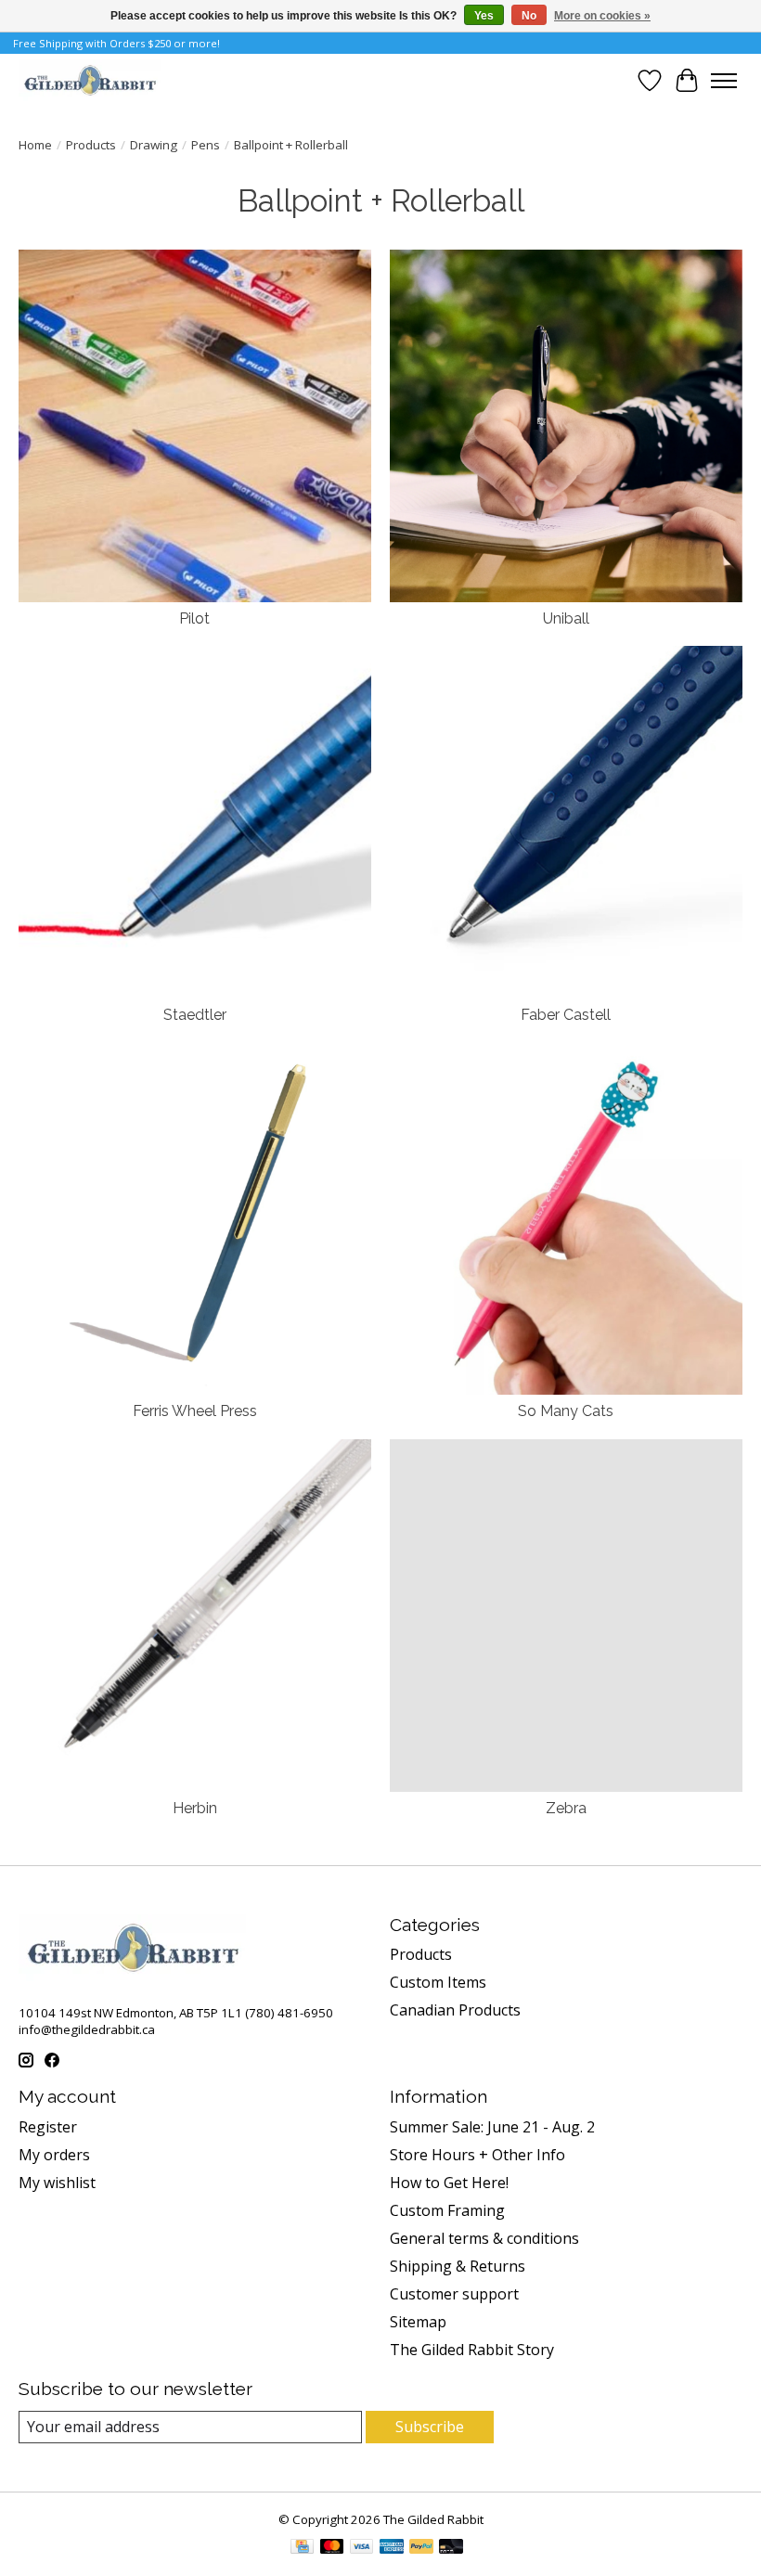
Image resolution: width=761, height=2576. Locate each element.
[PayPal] (421, 2548)
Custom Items (438, 1982)
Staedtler (195, 1015)
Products (91, 145)
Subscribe (430, 2427)
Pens (206, 145)
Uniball (566, 618)
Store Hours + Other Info (477, 2155)
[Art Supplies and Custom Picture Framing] (90, 80)
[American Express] (392, 2548)
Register (48, 2127)
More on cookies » (602, 16)
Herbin (195, 1808)
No (529, 16)
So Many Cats (566, 1411)
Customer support (454, 2294)
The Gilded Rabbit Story (472, 2350)
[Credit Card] (302, 2548)
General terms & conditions (484, 2238)
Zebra (566, 1808)
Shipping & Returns (458, 2266)
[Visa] (362, 2548)
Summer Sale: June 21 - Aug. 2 (492, 2127)
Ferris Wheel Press (195, 1411)
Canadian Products (455, 2010)
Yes (484, 16)
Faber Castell (566, 1015)
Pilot (194, 618)
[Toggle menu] (724, 81)
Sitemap (418, 2322)
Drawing (154, 145)
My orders (54, 2155)
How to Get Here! (449, 2183)
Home (35, 145)
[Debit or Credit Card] (451, 2548)
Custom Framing (447, 2210)
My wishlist (57, 2183)
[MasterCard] (332, 2548)
